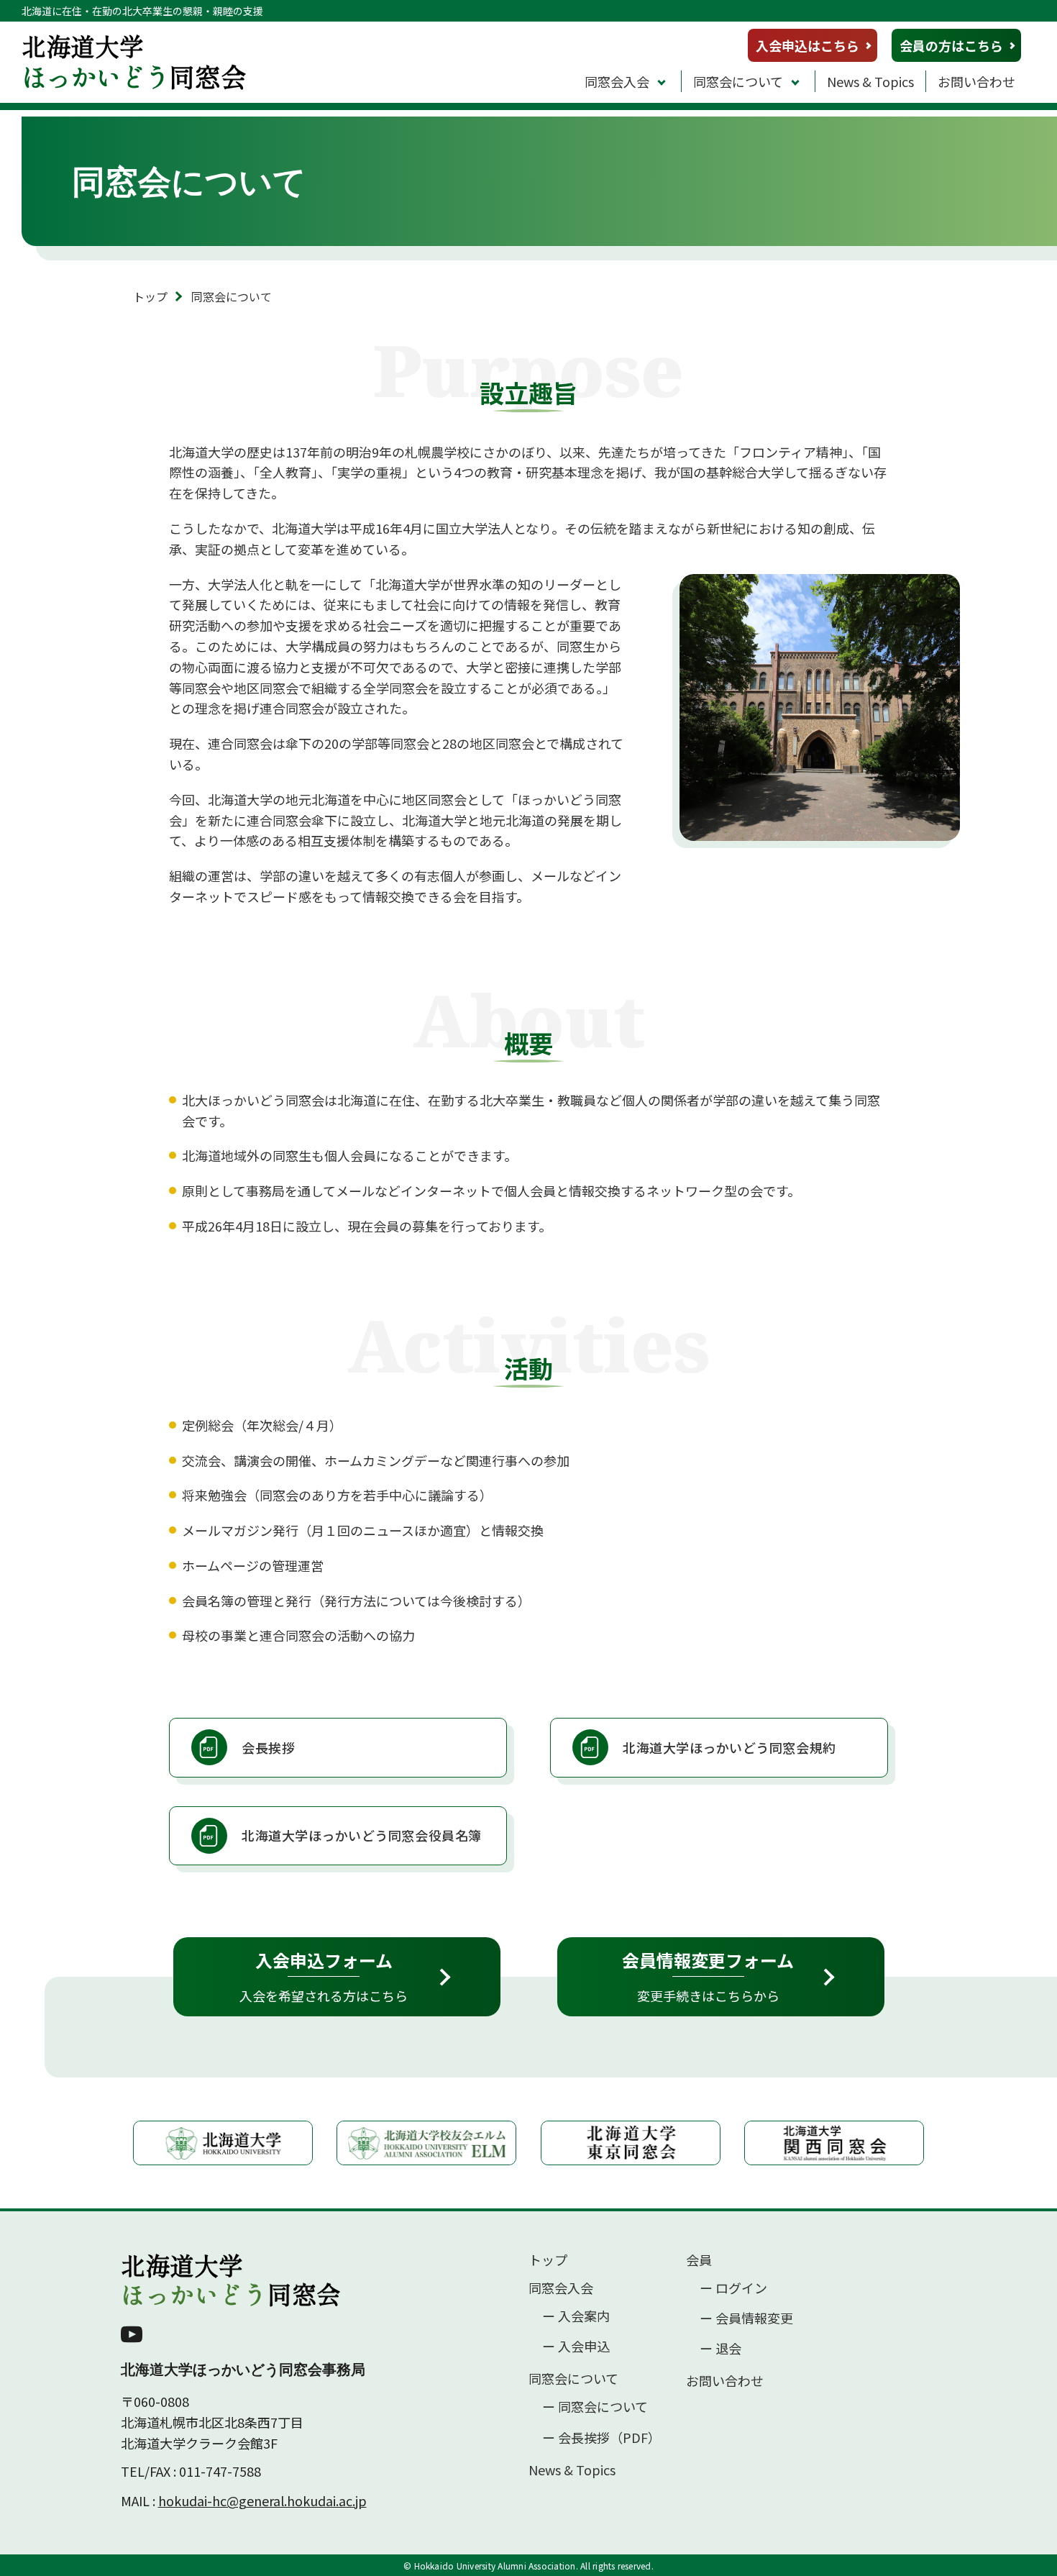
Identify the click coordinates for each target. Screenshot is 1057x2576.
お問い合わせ (976, 81)
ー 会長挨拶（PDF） (601, 2438)
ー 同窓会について (595, 2407)
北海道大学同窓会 (231, 2280)
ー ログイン (733, 2288)
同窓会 (134, 61)
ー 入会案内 (576, 2316)
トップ (150, 296)
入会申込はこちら (807, 45)
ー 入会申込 (576, 2346)
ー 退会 (720, 2348)
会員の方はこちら (951, 45)
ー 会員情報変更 (746, 2318)
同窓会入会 (617, 81)
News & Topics (870, 81)
